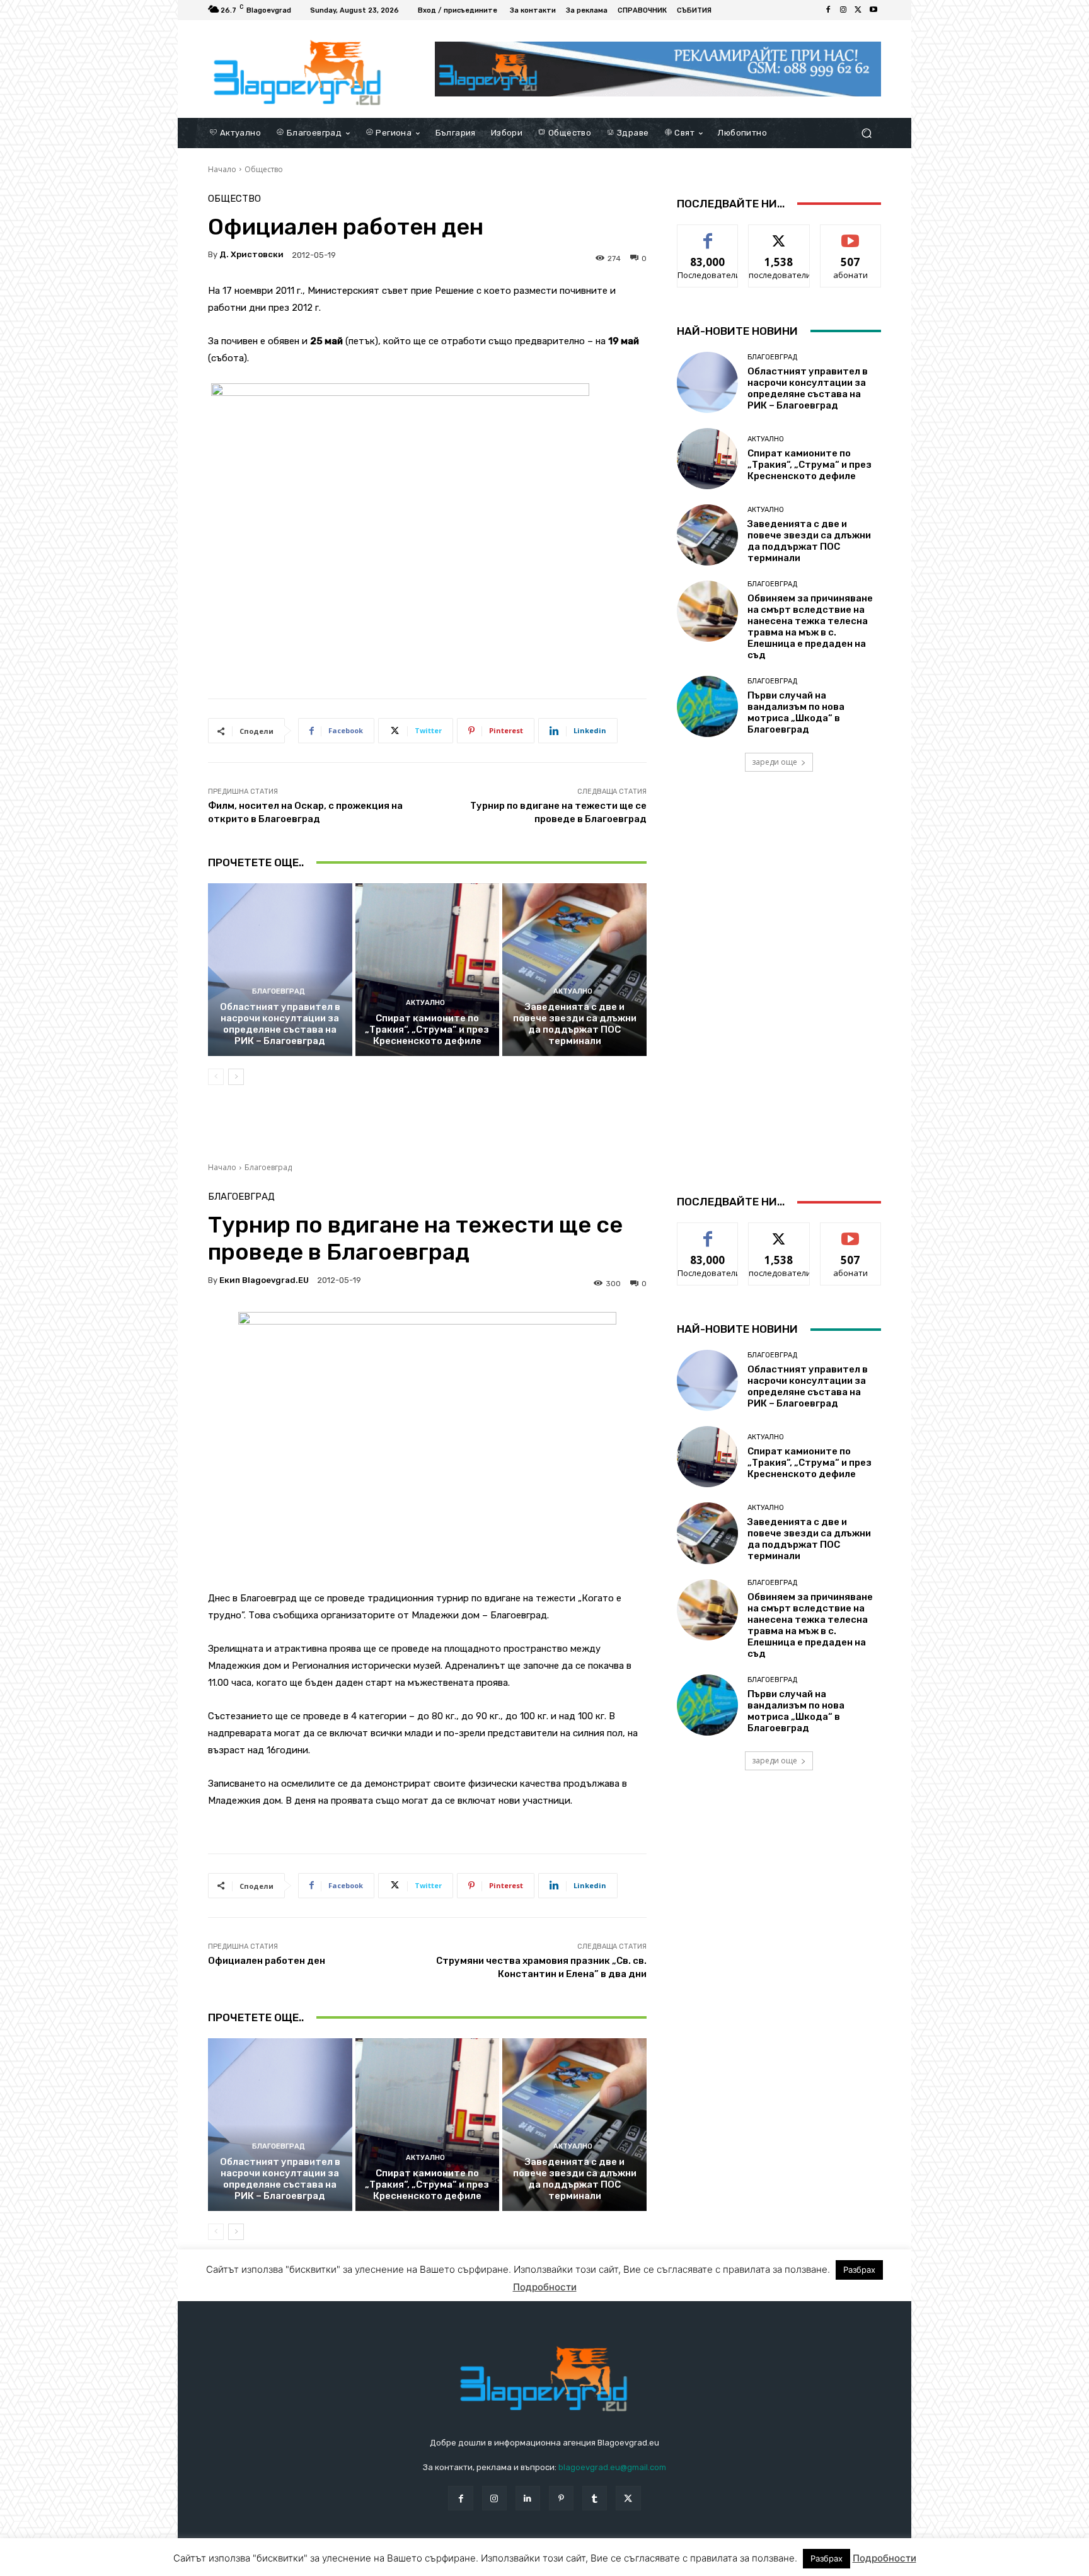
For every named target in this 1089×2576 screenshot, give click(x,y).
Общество (264, 169)
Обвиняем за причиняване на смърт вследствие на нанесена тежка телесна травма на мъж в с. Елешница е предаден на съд (810, 627)
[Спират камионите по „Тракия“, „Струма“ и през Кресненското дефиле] (428, 970)
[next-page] (236, 1077)
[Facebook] (828, 10)
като (708, 234)
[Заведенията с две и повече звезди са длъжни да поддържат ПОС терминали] (574, 970)
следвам (779, 234)
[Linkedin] (528, 2498)
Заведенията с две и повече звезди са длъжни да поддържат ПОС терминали (575, 1024)
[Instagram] (843, 10)
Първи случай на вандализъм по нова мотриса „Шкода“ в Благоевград (796, 712)
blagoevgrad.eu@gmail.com (612, 2467)
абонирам (851, 234)
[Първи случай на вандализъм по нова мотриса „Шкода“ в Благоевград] (707, 706)
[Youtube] (873, 10)
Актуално (425, 1003)
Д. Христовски (251, 254)
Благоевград (279, 991)
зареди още (775, 762)
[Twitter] (858, 10)
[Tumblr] (595, 2498)
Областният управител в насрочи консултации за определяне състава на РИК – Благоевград (280, 1024)
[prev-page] (216, 1077)
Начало (222, 169)
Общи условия (358, 2564)
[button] (866, 133)
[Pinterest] (561, 2498)
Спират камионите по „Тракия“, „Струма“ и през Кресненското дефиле (427, 1030)
